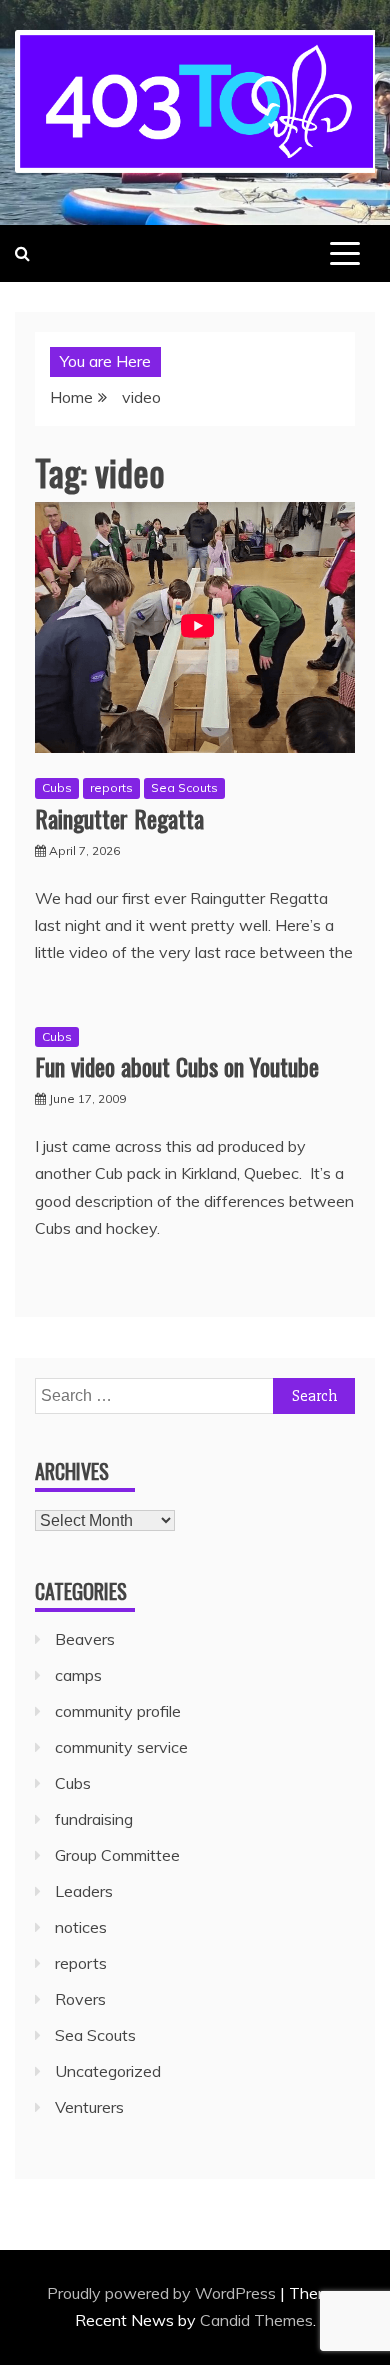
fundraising (94, 1819)
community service (121, 1747)
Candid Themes (256, 2320)
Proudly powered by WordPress (163, 2293)
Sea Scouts (184, 787)
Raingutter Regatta (119, 818)
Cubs (57, 787)
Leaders (84, 1891)
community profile (118, 1711)
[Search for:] (195, 1395)
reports (111, 787)
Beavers (85, 1639)
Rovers (80, 1999)
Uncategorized (108, 2071)
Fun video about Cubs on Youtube (177, 1066)
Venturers (89, 2107)
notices (81, 1927)
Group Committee (117, 1855)
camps (78, 1675)
